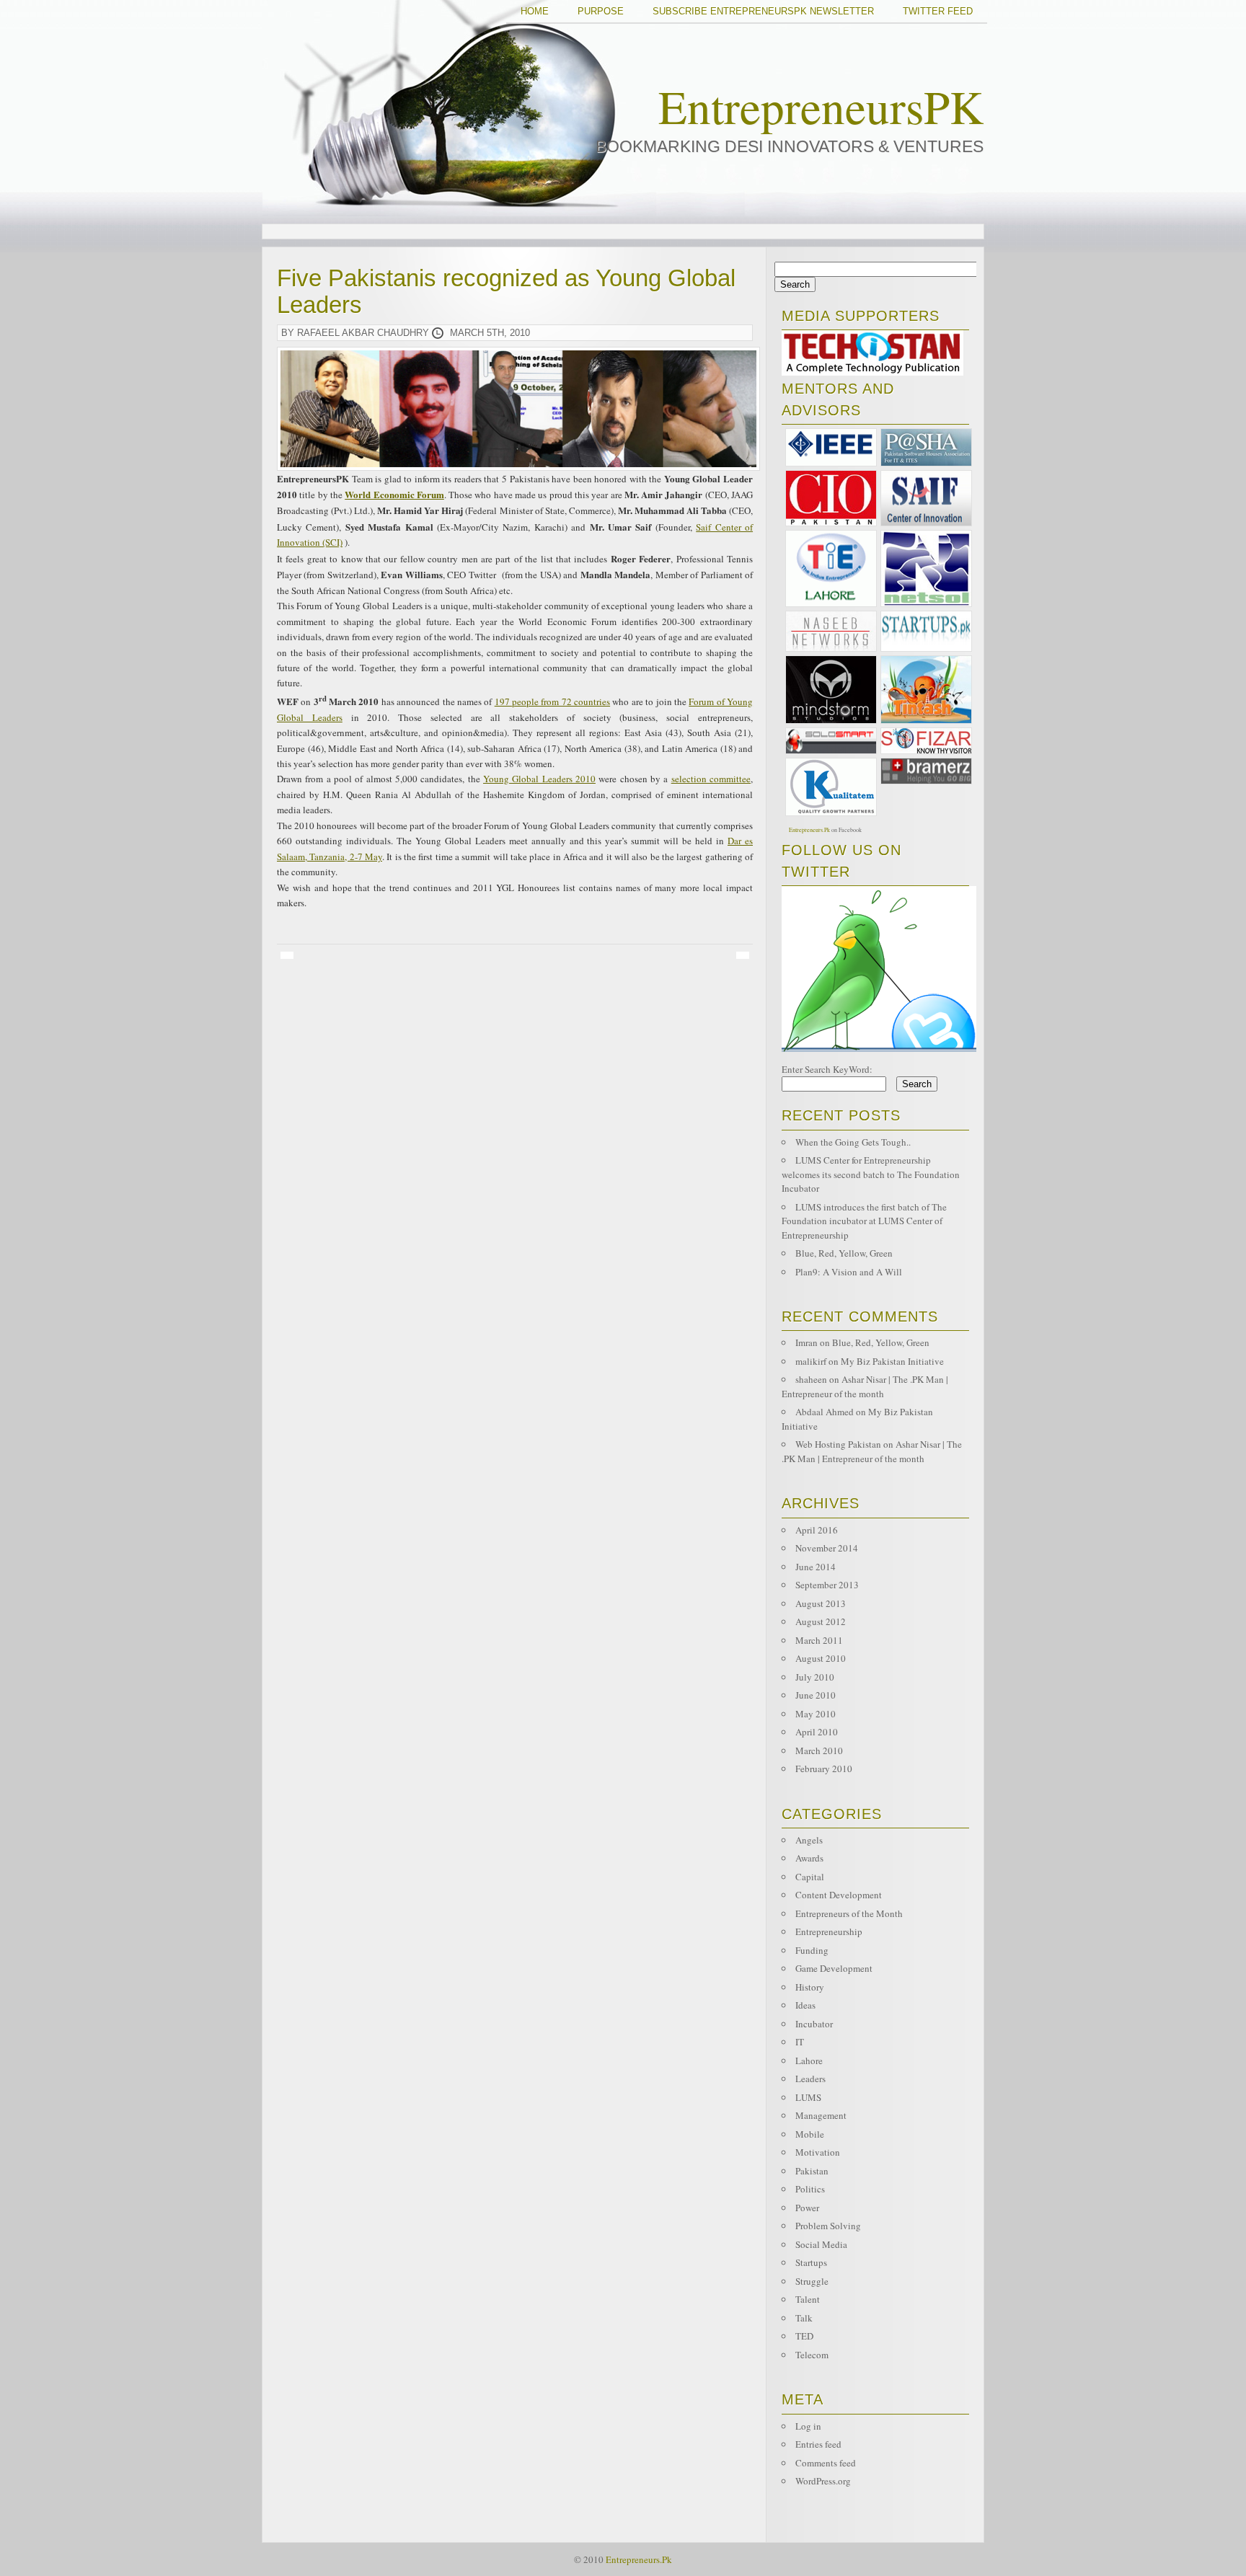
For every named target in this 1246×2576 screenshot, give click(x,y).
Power (807, 2208)
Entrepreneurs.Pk (809, 830)
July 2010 (815, 1677)
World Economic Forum (394, 494)
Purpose (601, 11)
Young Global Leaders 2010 (539, 779)
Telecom (812, 2355)
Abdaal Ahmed (825, 1412)
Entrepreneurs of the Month (849, 1913)
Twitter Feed (938, 11)
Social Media (821, 2244)
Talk (804, 2318)
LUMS (808, 2097)
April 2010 (817, 1732)
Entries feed (818, 2444)
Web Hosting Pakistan (838, 1444)
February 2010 (824, 1769)
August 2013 (821, 1603)
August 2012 (821, 1621)
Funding (812, 1950)
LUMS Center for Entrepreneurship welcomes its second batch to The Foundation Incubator (871, 1174)
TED (804, 2336)
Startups (811, 2262)
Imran (807, 1342)
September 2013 (827, 1585)
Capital (810, 1877)
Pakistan (812, 2171)
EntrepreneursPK (821, 106)
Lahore (809, 2061)
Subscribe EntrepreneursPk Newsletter (763, 11)
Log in (808, 2426)
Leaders (810, 2079)
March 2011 (819, 1640)
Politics (810, 2189)
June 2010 (816, 1695)
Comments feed (826, 2463)
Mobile (810, 2134)
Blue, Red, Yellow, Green (844, 1253)
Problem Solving (828, 2226)
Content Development (839, 1895)
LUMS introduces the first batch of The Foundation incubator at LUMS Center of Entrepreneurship (864, 1221)
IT (800, 2042)
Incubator (814, 2024)
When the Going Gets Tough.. (853, 1142)
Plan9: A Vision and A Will (849, 1272)
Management (821, 2115)
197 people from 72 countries (552, 701)
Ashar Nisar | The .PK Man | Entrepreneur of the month (865, 1386)
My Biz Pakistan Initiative (892, 1361)
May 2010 (816, 1714)
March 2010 (819, 1750)
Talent (808, 2299)
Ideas (805, 2005)
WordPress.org (823, 2481)
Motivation (818, 2152)
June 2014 (816, 1567)
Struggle (812, 2281)
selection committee (711, 779)
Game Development (834, 1968)
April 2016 (817, 1530)
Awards (809, 1858)
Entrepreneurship (829, 1931)
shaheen (811, 1379)
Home (535, 11)
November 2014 (827, 1548)
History (810, 1987)
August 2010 (821, 1658)
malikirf (811, 1361)
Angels (809, 1840)
